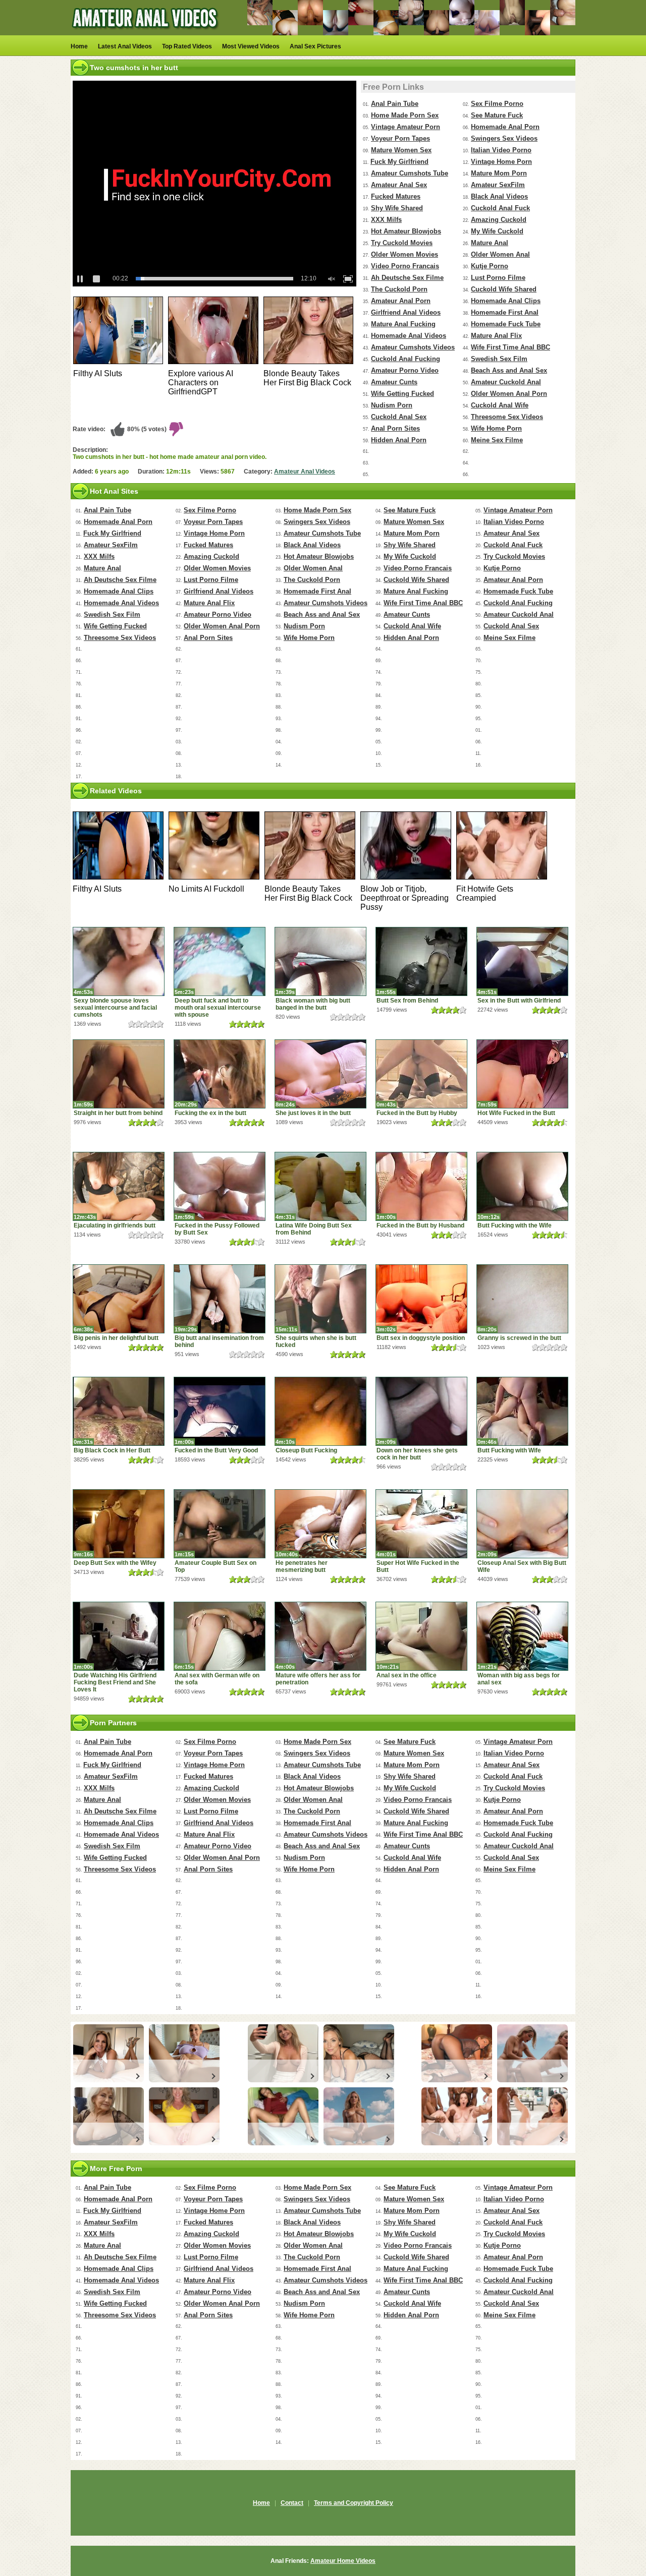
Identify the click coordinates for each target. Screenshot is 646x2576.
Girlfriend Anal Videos (406, 312)
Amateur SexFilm (498, 185)
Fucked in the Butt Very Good (216, 1450)
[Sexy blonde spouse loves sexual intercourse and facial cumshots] (119, 961)
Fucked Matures (396, 196)
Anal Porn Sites (395, 428)
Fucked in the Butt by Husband (420, 1225)
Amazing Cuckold (499, 220)
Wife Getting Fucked (402, 394)
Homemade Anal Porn (505, 127)
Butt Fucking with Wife (509, 1450)
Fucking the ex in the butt (210, 1113)
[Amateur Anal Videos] (146, 33)
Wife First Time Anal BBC (510, 347)
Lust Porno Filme (498, 278)
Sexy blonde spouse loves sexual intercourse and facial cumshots (115, 1008)
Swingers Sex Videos (504, 138)
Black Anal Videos (499, 196)
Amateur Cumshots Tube (410, 173)
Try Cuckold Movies (402, 243)
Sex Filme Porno (497, 104)
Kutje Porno (490, 266)
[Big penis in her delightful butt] (119, 1299)
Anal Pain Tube (395, 104)
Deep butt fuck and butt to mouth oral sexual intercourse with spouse (218, 1008)
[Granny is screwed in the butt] (522, 1299)
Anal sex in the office (407, 1675)
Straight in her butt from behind (118, 1113)
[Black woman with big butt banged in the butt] (320, 961)
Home (79, 46)
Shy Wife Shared (397, 208)
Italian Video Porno (501, 150)
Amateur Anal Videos (305, 472)
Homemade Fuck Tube (506, 324)
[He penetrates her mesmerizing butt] (320, 1524)
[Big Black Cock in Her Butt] (119, 1411)
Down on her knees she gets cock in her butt (417, 1454)
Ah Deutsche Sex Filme (407, 278)
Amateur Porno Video (405, 370)
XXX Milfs (386, 220)
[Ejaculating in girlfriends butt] (119, 1186)
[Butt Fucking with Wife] (522, 1411)
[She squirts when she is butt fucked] (320, 1299)
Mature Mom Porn (499, 173)
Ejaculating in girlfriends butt (115, 1225)
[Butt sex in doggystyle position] (421, 1299)
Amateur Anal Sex (399, 185)
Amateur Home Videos (343, 2561)
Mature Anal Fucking (403, 324)
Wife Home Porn (496, 428)
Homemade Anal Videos (409, 336)
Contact (292, 2503)
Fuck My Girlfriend (399, 162)
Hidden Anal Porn (399, 440)
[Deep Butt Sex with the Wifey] (119, 1524)
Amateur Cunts (394, 382)
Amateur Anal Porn (401, 301)
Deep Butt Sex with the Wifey (115, 1563)
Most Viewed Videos (251, 46)
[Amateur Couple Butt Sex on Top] (220, 1524)
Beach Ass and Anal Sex (509, 370)
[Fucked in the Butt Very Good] (220, 1411)
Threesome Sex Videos (507, 417)
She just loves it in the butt (313, 1113)
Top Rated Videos (187, 46)
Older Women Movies (405, 254)
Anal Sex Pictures (315, 46)
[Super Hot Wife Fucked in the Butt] (421, 1524)
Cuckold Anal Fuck (500, 208)
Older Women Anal (500, 254)
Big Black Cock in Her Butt (112, 1450)
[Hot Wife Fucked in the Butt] (522, 1074)
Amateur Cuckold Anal (506, 382)
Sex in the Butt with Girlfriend (519, 1001)
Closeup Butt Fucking (306, 1450)
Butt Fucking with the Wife (515, 1225)
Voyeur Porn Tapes (400, 138)
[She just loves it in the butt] (320, 1074)
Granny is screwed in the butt (519, 1338)
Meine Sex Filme (497, 440)
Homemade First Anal (505, 312)
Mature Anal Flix (496, 336)
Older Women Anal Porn (509, 394)
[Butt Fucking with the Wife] (522, 1186)
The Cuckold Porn (399, 289)
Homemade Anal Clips (506, 301)
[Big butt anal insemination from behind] (220, 1299)
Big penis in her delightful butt (116, 1338)
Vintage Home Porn (501, 162)
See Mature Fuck (497, 115)
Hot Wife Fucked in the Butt (516, 1113)
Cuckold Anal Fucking (406, 359)
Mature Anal (490, 243)
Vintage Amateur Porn (406, 127)
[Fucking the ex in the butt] (220, 1074)
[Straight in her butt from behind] (119, 1074)
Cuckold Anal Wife (500, 405)
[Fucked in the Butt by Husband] (421, 1186)
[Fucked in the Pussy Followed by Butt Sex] (220, 1186)
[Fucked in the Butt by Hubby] (421, 1074)
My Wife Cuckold (497, 231)
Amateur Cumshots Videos (413, 347)
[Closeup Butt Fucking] (320, 1411)
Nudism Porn (392, 405)
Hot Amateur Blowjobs (406, 231)
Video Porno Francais (405, 266)
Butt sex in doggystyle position (421, 1338)
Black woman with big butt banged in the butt (313, 1004)
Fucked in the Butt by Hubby (417, 1113)
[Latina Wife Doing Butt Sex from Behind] (320, 1186)
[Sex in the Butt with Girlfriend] (522, 961)
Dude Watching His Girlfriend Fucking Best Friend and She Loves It (115, 1682)
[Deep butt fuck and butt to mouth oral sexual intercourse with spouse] (220, 961)
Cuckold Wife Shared (504, 289)
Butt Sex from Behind (407, 1001)
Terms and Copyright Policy (354, 2503)
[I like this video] (118, 429)
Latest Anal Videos (125, 46)
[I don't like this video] (176, 429)
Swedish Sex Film (499, 359)
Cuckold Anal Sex (399, 417)
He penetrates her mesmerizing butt (302, 1566)
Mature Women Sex (401, 150)
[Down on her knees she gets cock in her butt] (421, 1411)
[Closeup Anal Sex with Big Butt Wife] (522, 1524)
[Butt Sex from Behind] (421, 961)
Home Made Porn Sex (405, 115)
